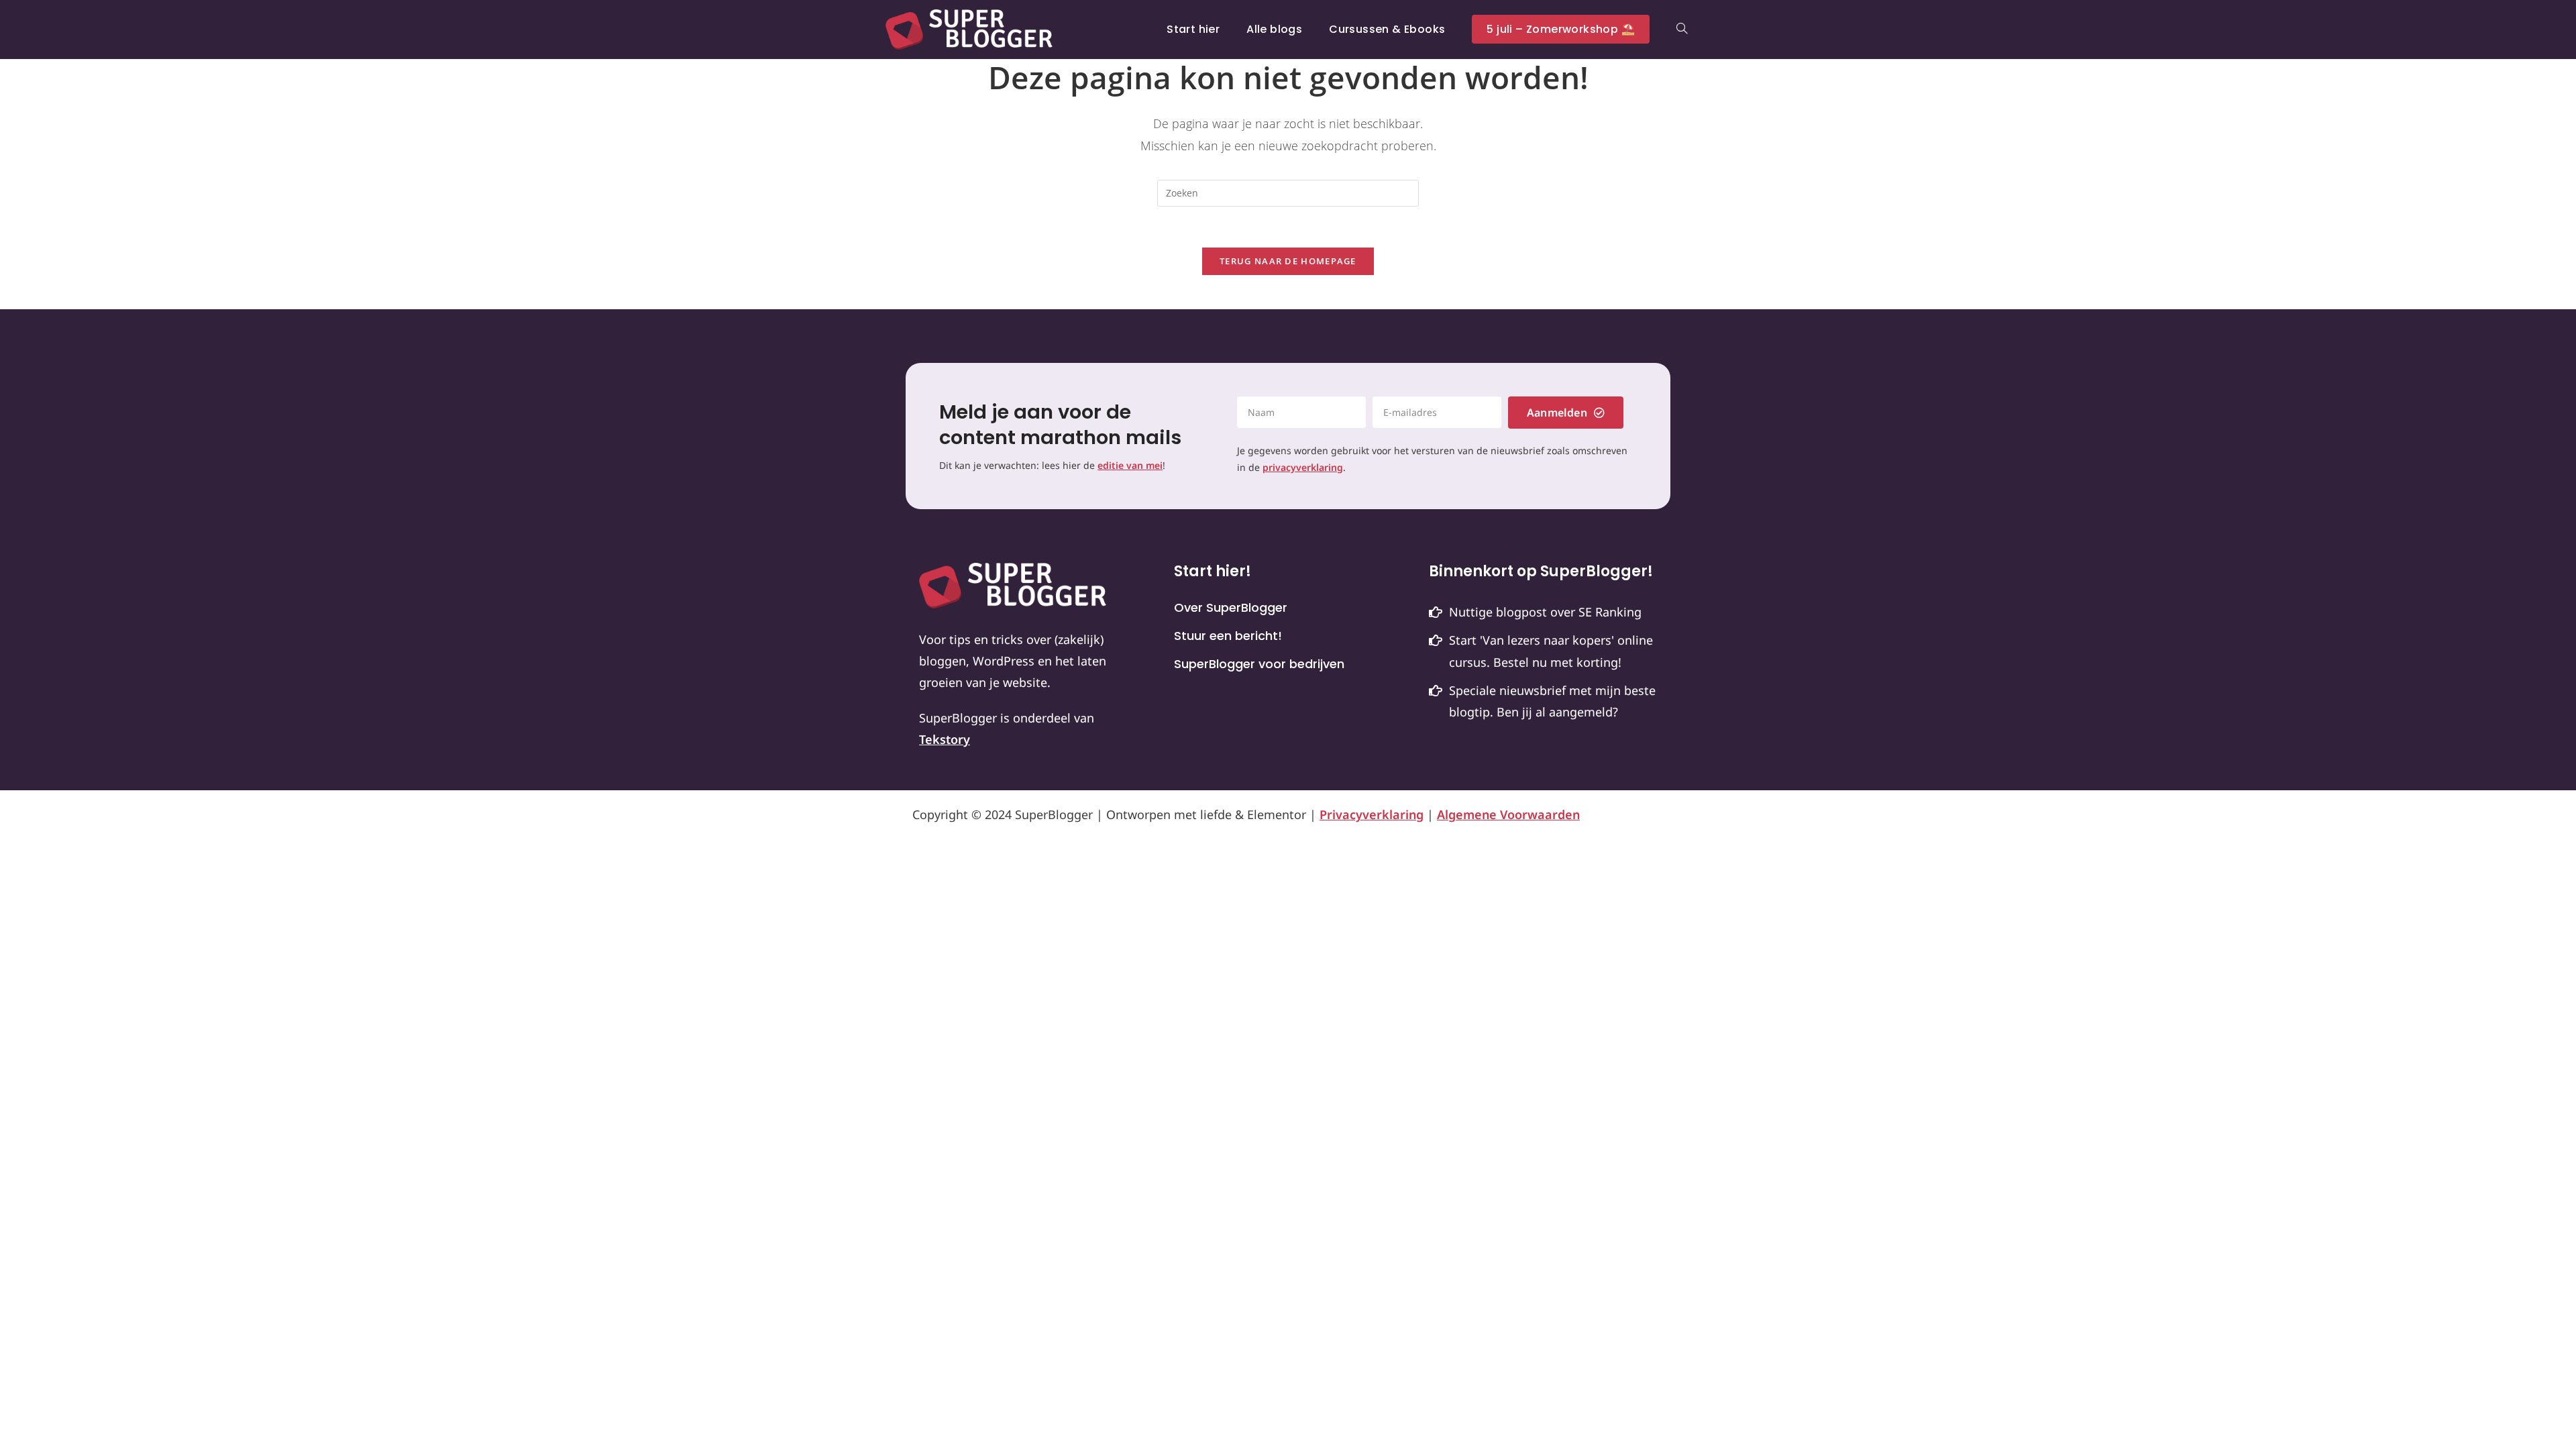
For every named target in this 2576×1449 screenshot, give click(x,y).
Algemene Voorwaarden (1508, 814)
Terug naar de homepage (1288, 261)
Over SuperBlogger (1231, 608)
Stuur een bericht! (1228, 636)
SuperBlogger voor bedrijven (1259, 664)
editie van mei (1130, 465)
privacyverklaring (1303, 467)
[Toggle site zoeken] (1682, 30)
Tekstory (945, 739)
